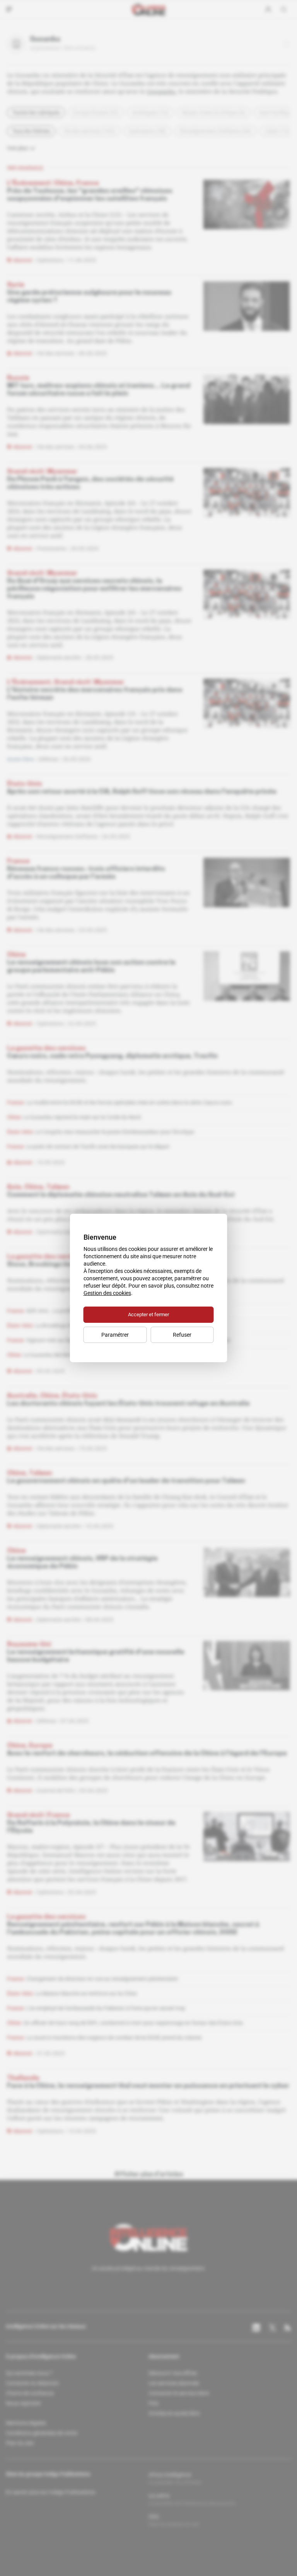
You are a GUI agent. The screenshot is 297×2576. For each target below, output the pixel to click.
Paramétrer (115, 1335)
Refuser (182, 1335)
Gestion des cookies (107, 1293)
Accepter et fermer (148, 1314)
